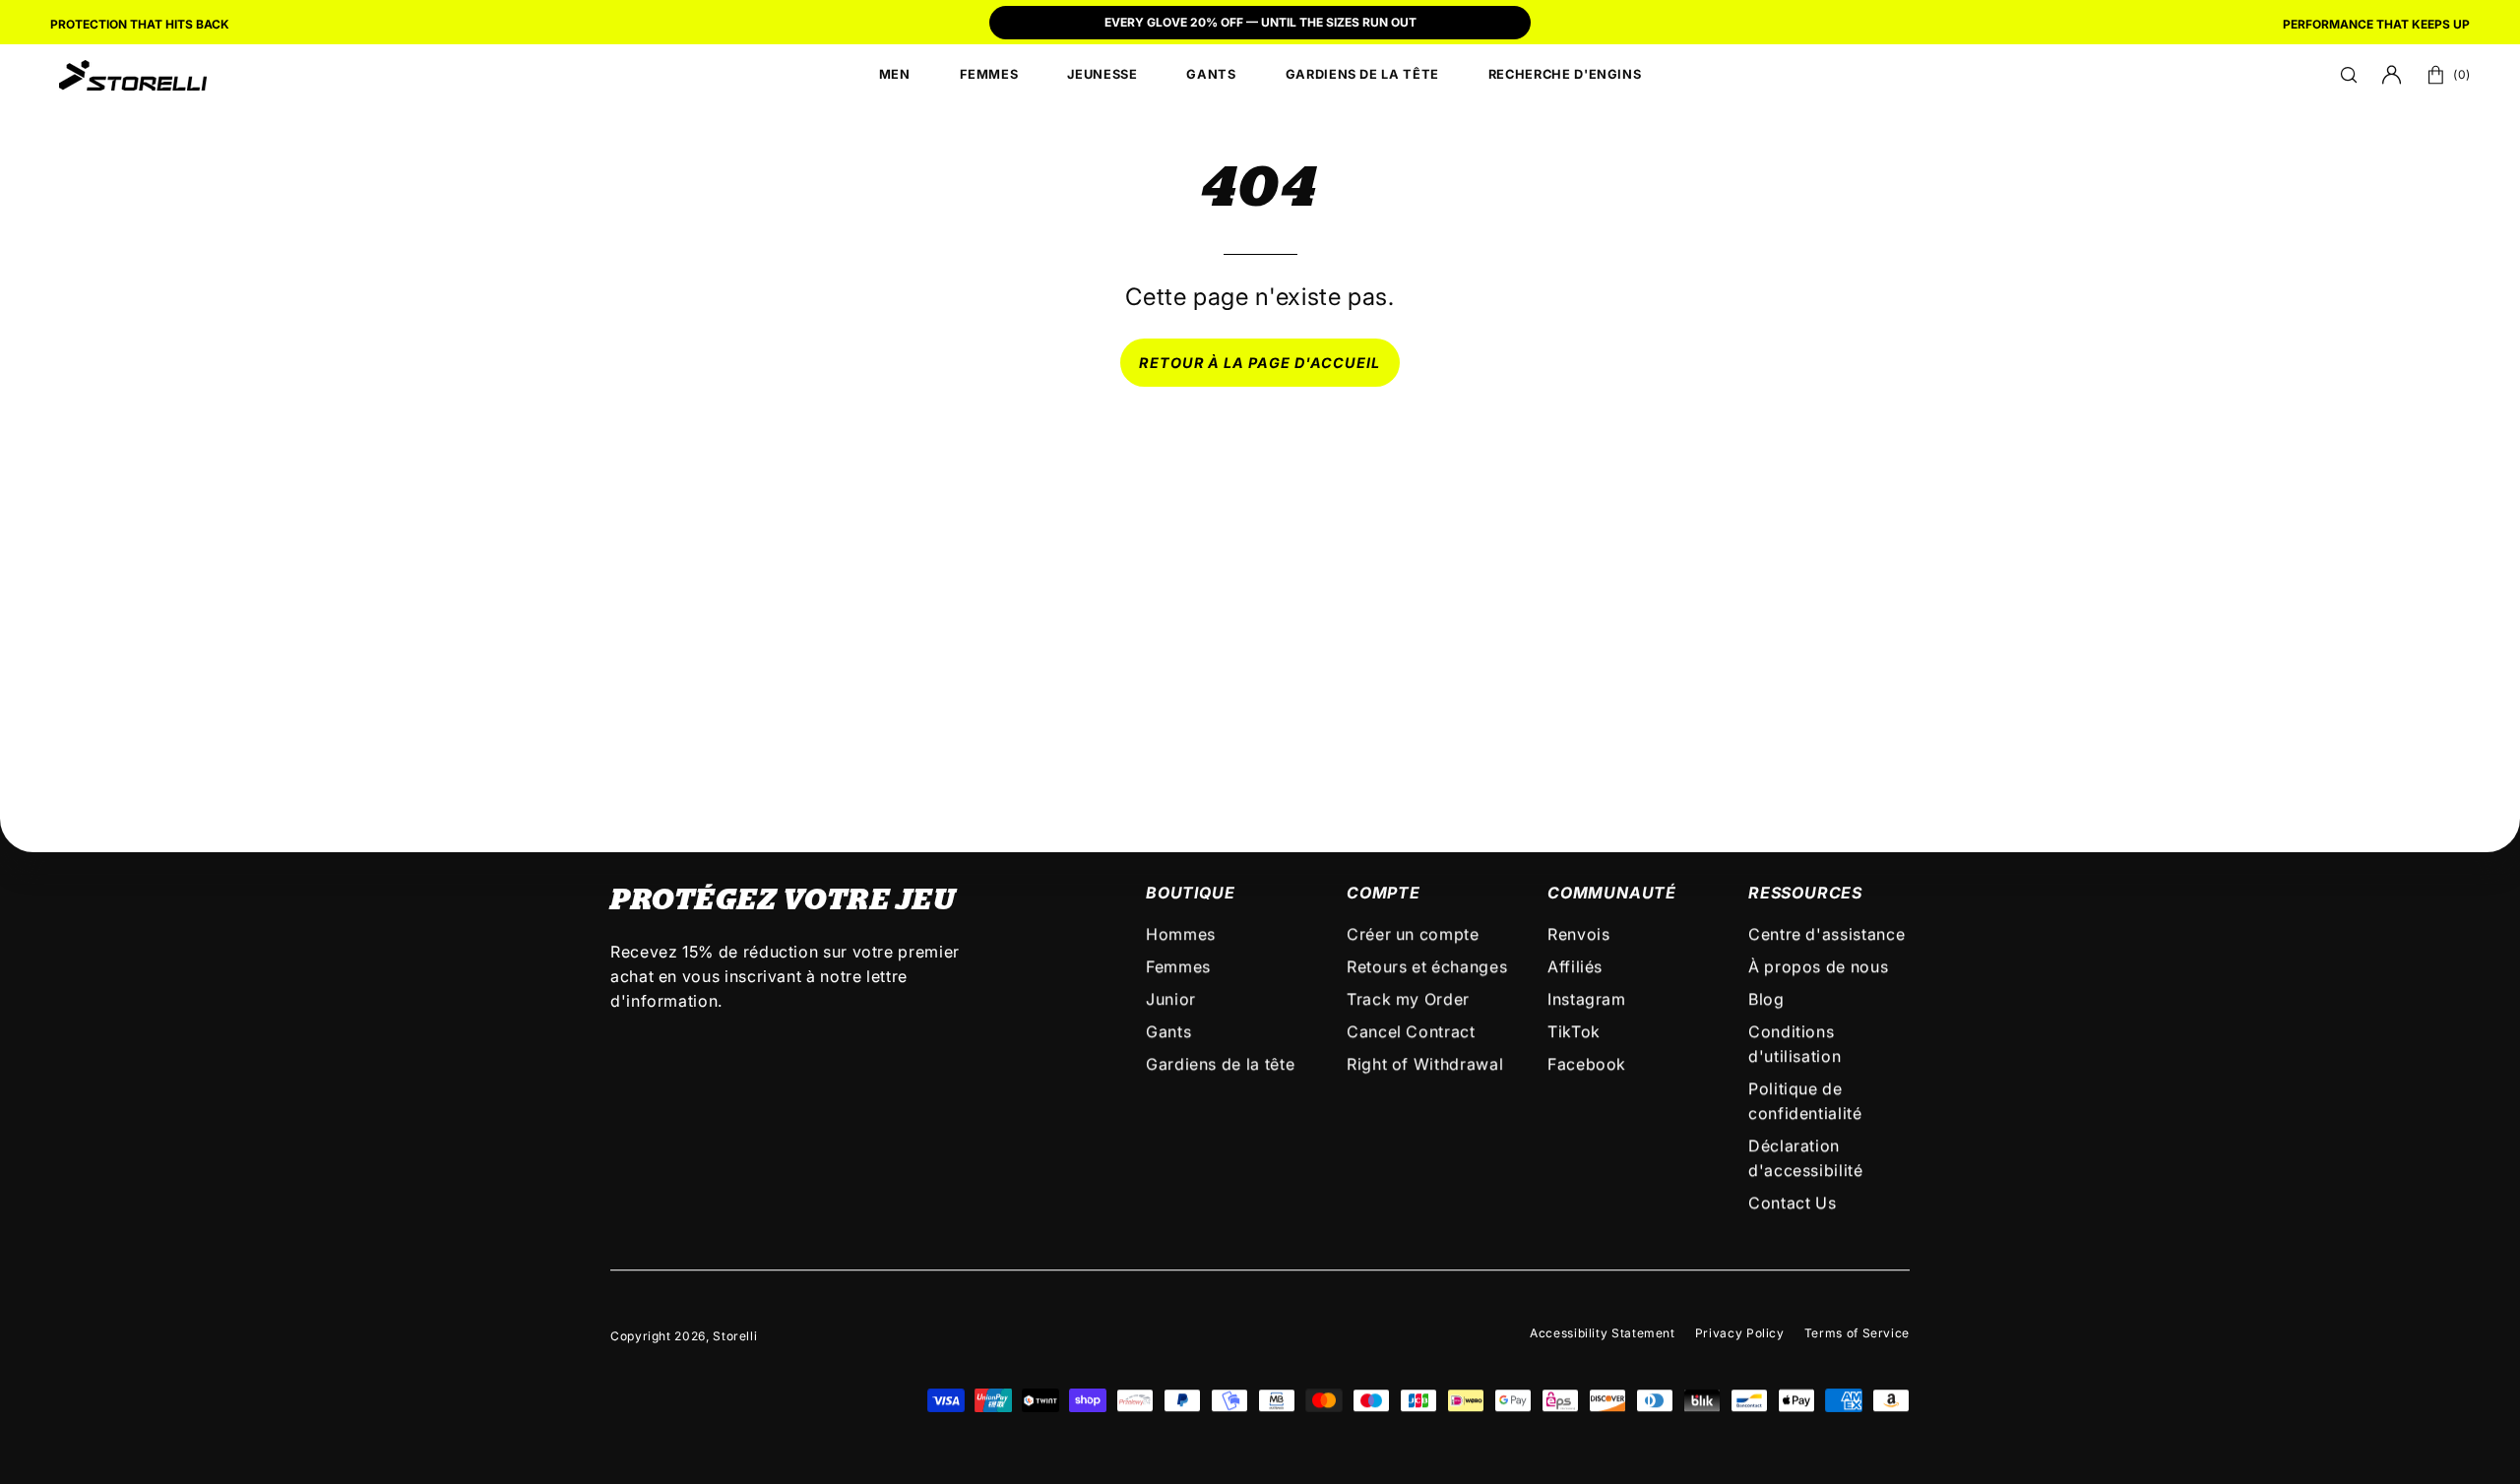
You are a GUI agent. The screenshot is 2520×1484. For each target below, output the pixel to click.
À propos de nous (1818, 966)
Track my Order (1408, 999)
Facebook (1587, 1064)
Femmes (1178, 966)
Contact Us (1792, 1203)
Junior (1171, 999)
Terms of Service (1857, 1333)
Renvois (1578, 934)
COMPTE (1384, 893)
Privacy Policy (1740, 1333)
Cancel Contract (1411, 1031)
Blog (1766, 999)
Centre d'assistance (1827, 934)
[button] (2349, 75)
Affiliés (1575, 966)
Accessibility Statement (1603, 1333)
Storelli (735, 1336)
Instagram (1587, 999)
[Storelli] (133, 75)
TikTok (1574, 1031)
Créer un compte (1413, 934)
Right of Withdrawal (1425, 1064)
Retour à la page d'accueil (1260, 363)
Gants (1168, 1031)
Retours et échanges (1427, 966)
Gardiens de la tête (1220, 1064)
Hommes (1181, 934)
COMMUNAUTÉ (1612, 893)
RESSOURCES (1805, 893)
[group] (1260, 25)
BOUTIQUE (1190, 893)
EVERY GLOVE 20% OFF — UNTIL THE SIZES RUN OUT (1260, 22)
